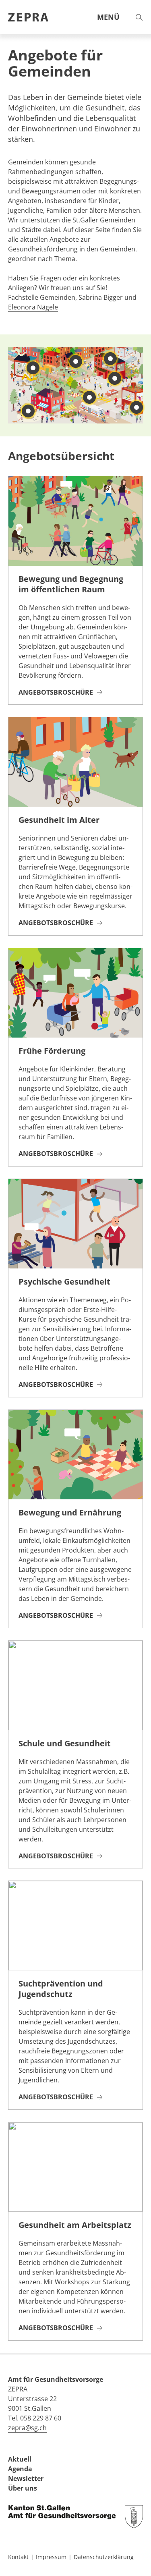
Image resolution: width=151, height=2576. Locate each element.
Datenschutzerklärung (104, 2557)
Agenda (20, 2469)
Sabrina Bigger (101, 297)
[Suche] (139, 17)
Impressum (51, 2557)
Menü (108, 17)
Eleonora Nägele (33, 307)
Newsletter (26, 2478)
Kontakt (18, 2557)
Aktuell (20, 2459)
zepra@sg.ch (27, 2428)
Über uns (23, 2488)
